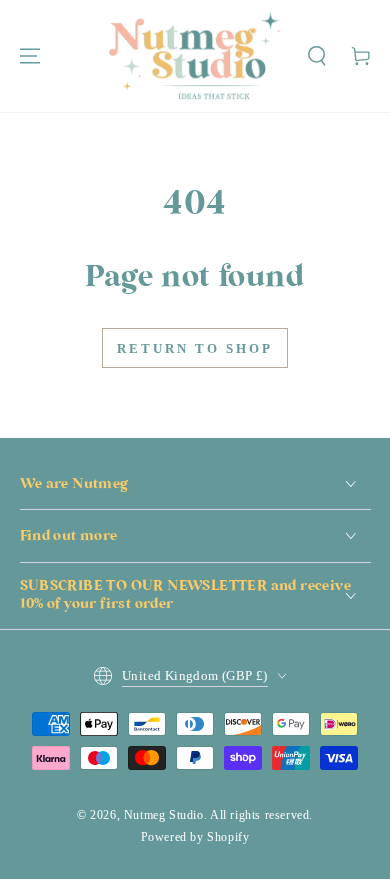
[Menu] (30, 56)
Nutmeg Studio (164, 815)
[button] (317, 56)
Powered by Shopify (195, 837)
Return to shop (195, 348)
